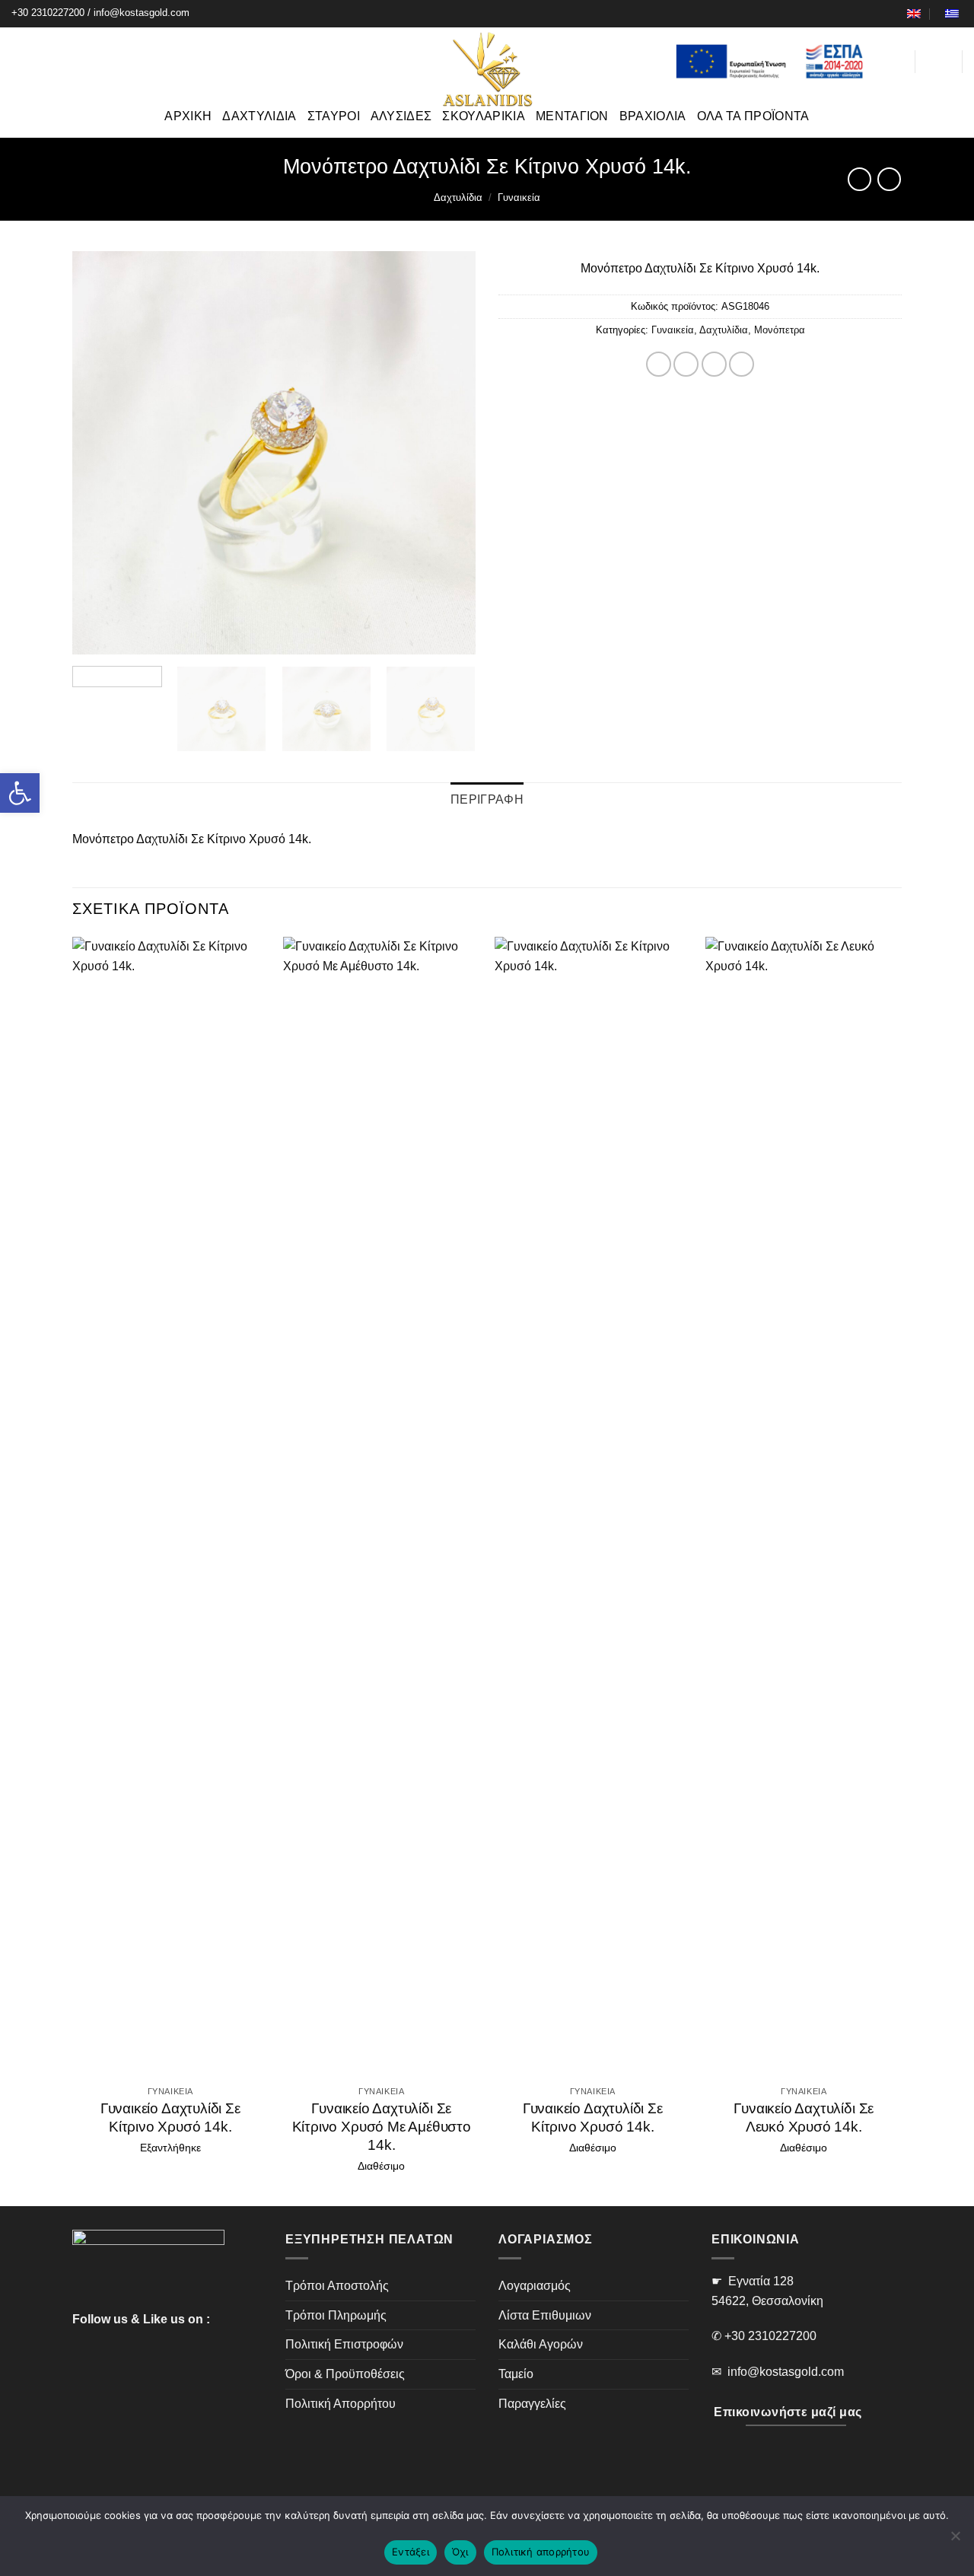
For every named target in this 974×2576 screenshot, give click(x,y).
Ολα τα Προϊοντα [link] (753, 116)
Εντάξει (411, 2552)
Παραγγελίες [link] (532, 2404)
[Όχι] (955, 2540)
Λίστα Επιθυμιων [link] (545, 2315)
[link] (20, 793)
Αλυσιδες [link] (401, 116)
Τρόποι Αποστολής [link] (337, 2286)
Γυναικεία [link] (519, 197)
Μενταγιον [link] (572, 116)
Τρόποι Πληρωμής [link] (336, 2315)
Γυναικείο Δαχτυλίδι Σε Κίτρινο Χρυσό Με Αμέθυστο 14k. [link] (382, 2127)
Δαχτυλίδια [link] (458, 197)
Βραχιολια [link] (653, 116)
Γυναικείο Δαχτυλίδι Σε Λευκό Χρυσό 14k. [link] (804, 2117)
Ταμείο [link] (516, 2374)
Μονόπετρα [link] (780, 330)
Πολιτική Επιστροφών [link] (344, 2344)
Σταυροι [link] (334, 116)
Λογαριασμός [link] (535, 2286)
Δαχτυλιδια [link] (259, 116)
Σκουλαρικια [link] (484, 116)
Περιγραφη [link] (487, 799)
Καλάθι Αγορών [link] (541, 2344)
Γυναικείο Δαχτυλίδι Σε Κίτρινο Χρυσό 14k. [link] (170, 2117)
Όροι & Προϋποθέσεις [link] (345, 2374)
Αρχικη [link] (188, 116)
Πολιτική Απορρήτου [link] (341, 2404)
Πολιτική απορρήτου (541, 2552)
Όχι (460, 2552)
